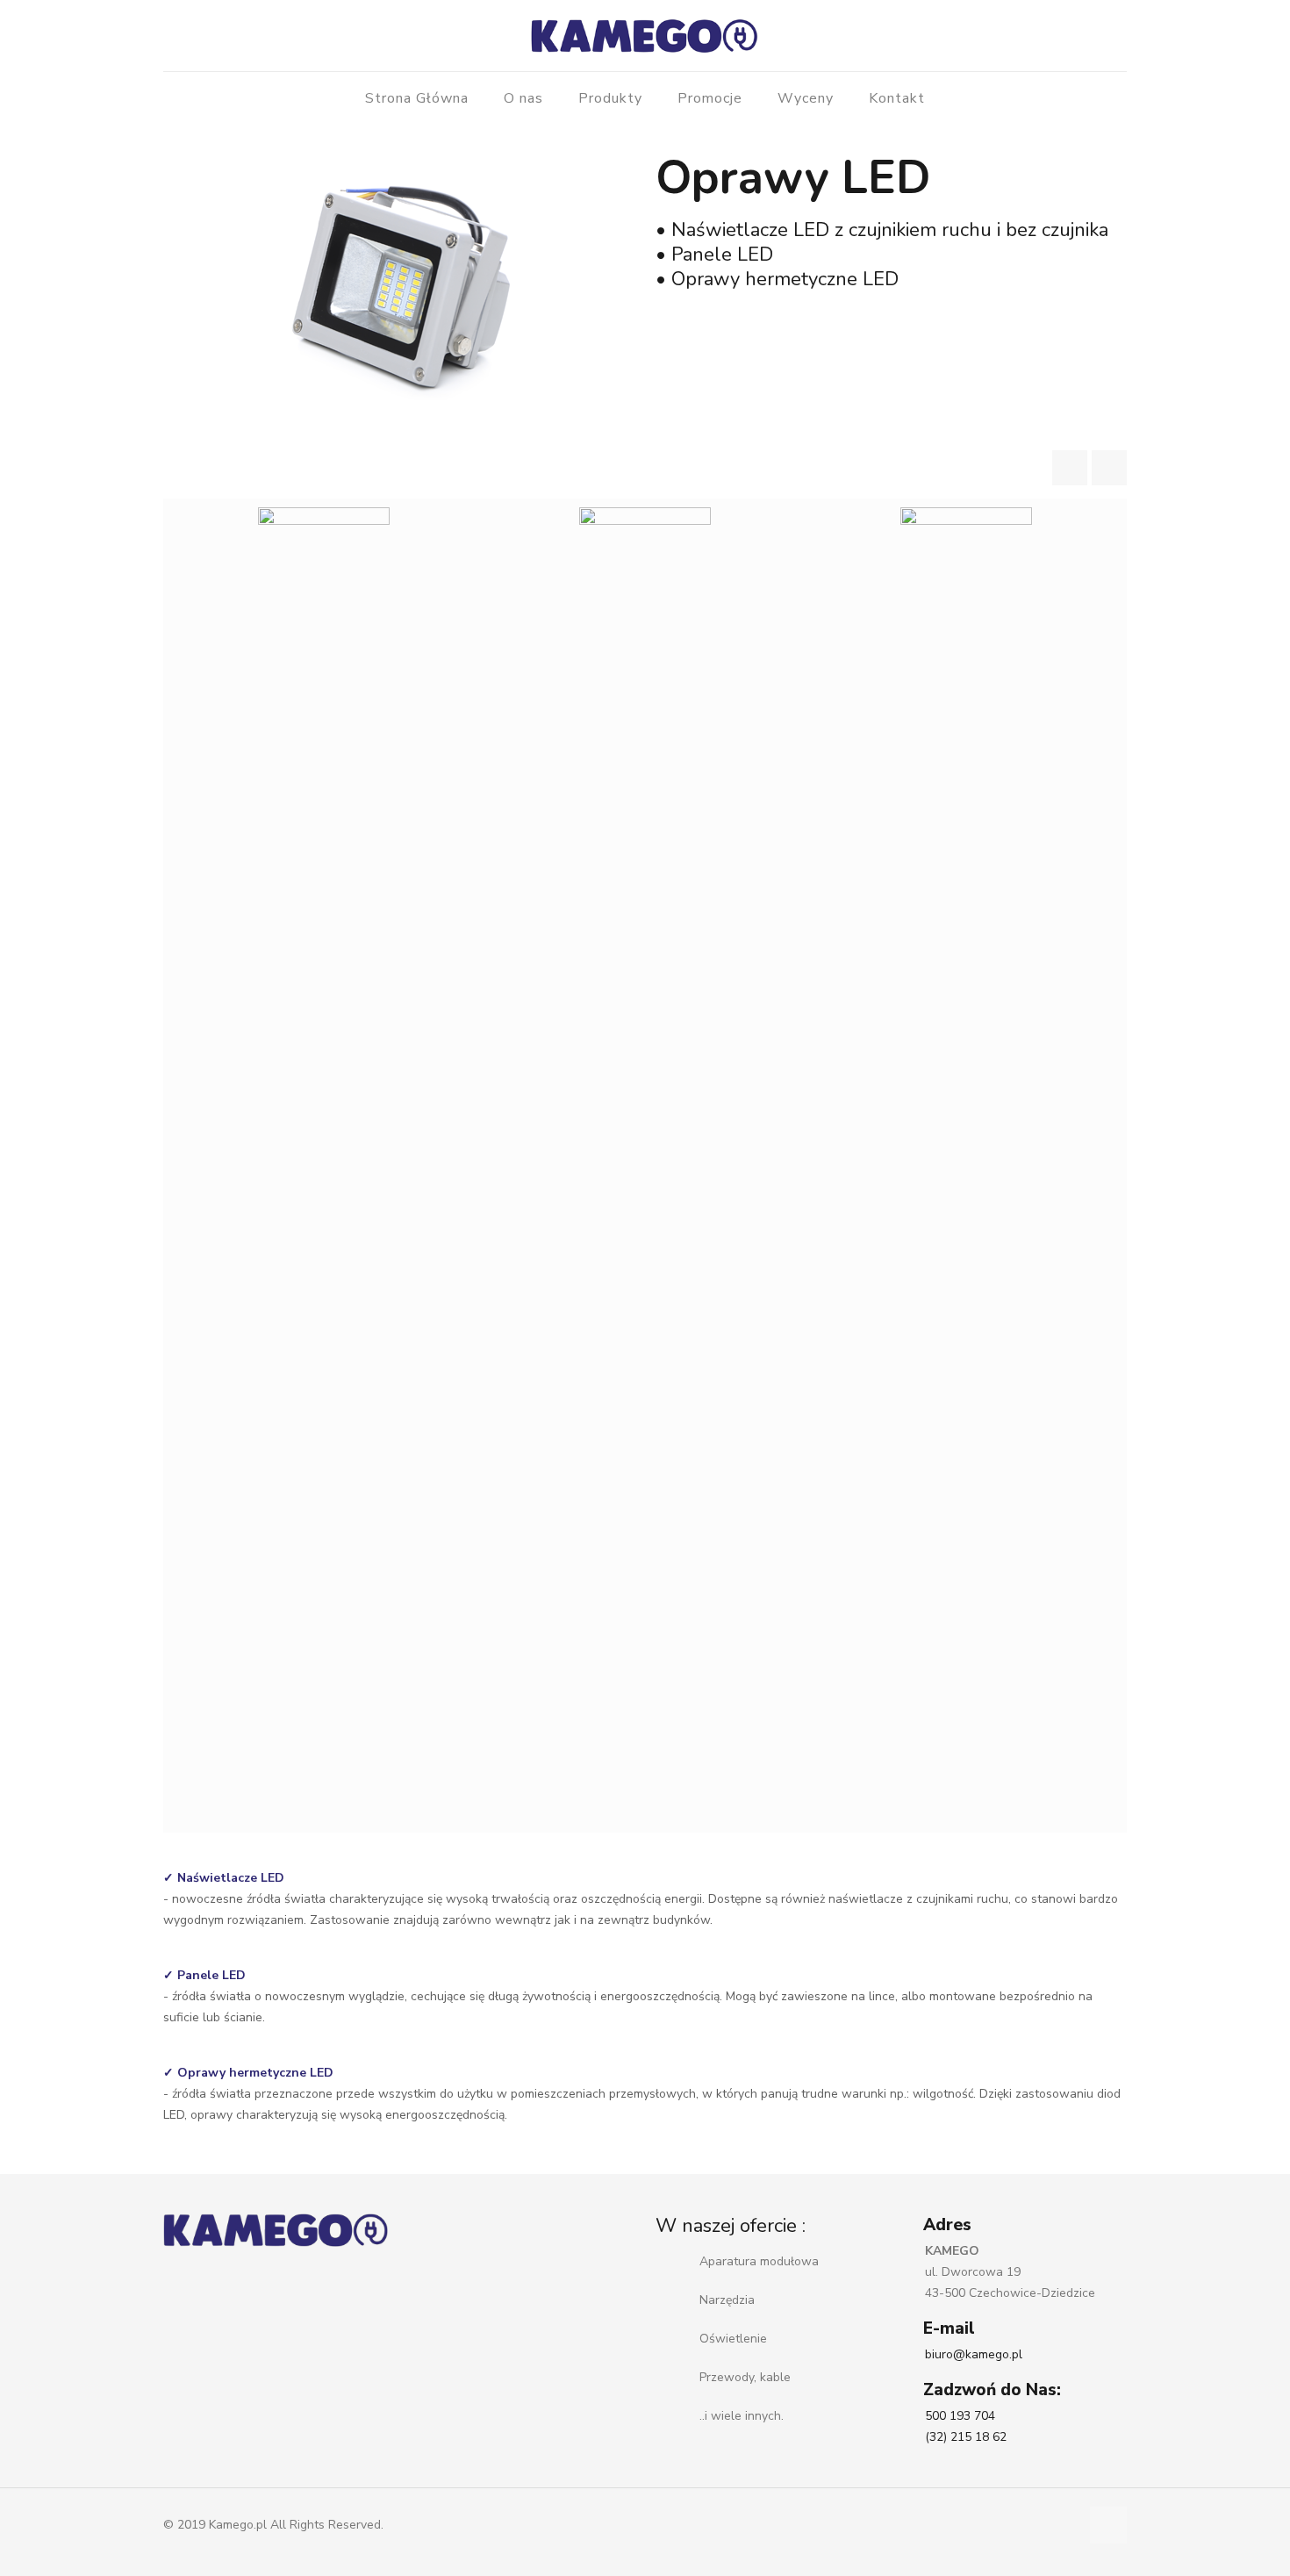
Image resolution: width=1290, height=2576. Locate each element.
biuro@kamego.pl (974, 2354)
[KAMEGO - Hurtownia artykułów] (645, 36)
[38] (966, 1166)
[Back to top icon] (1108, 2525)
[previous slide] (1070, 468)
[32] (645, 1166)
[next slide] (1109, 468)
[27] (324, 1166)
